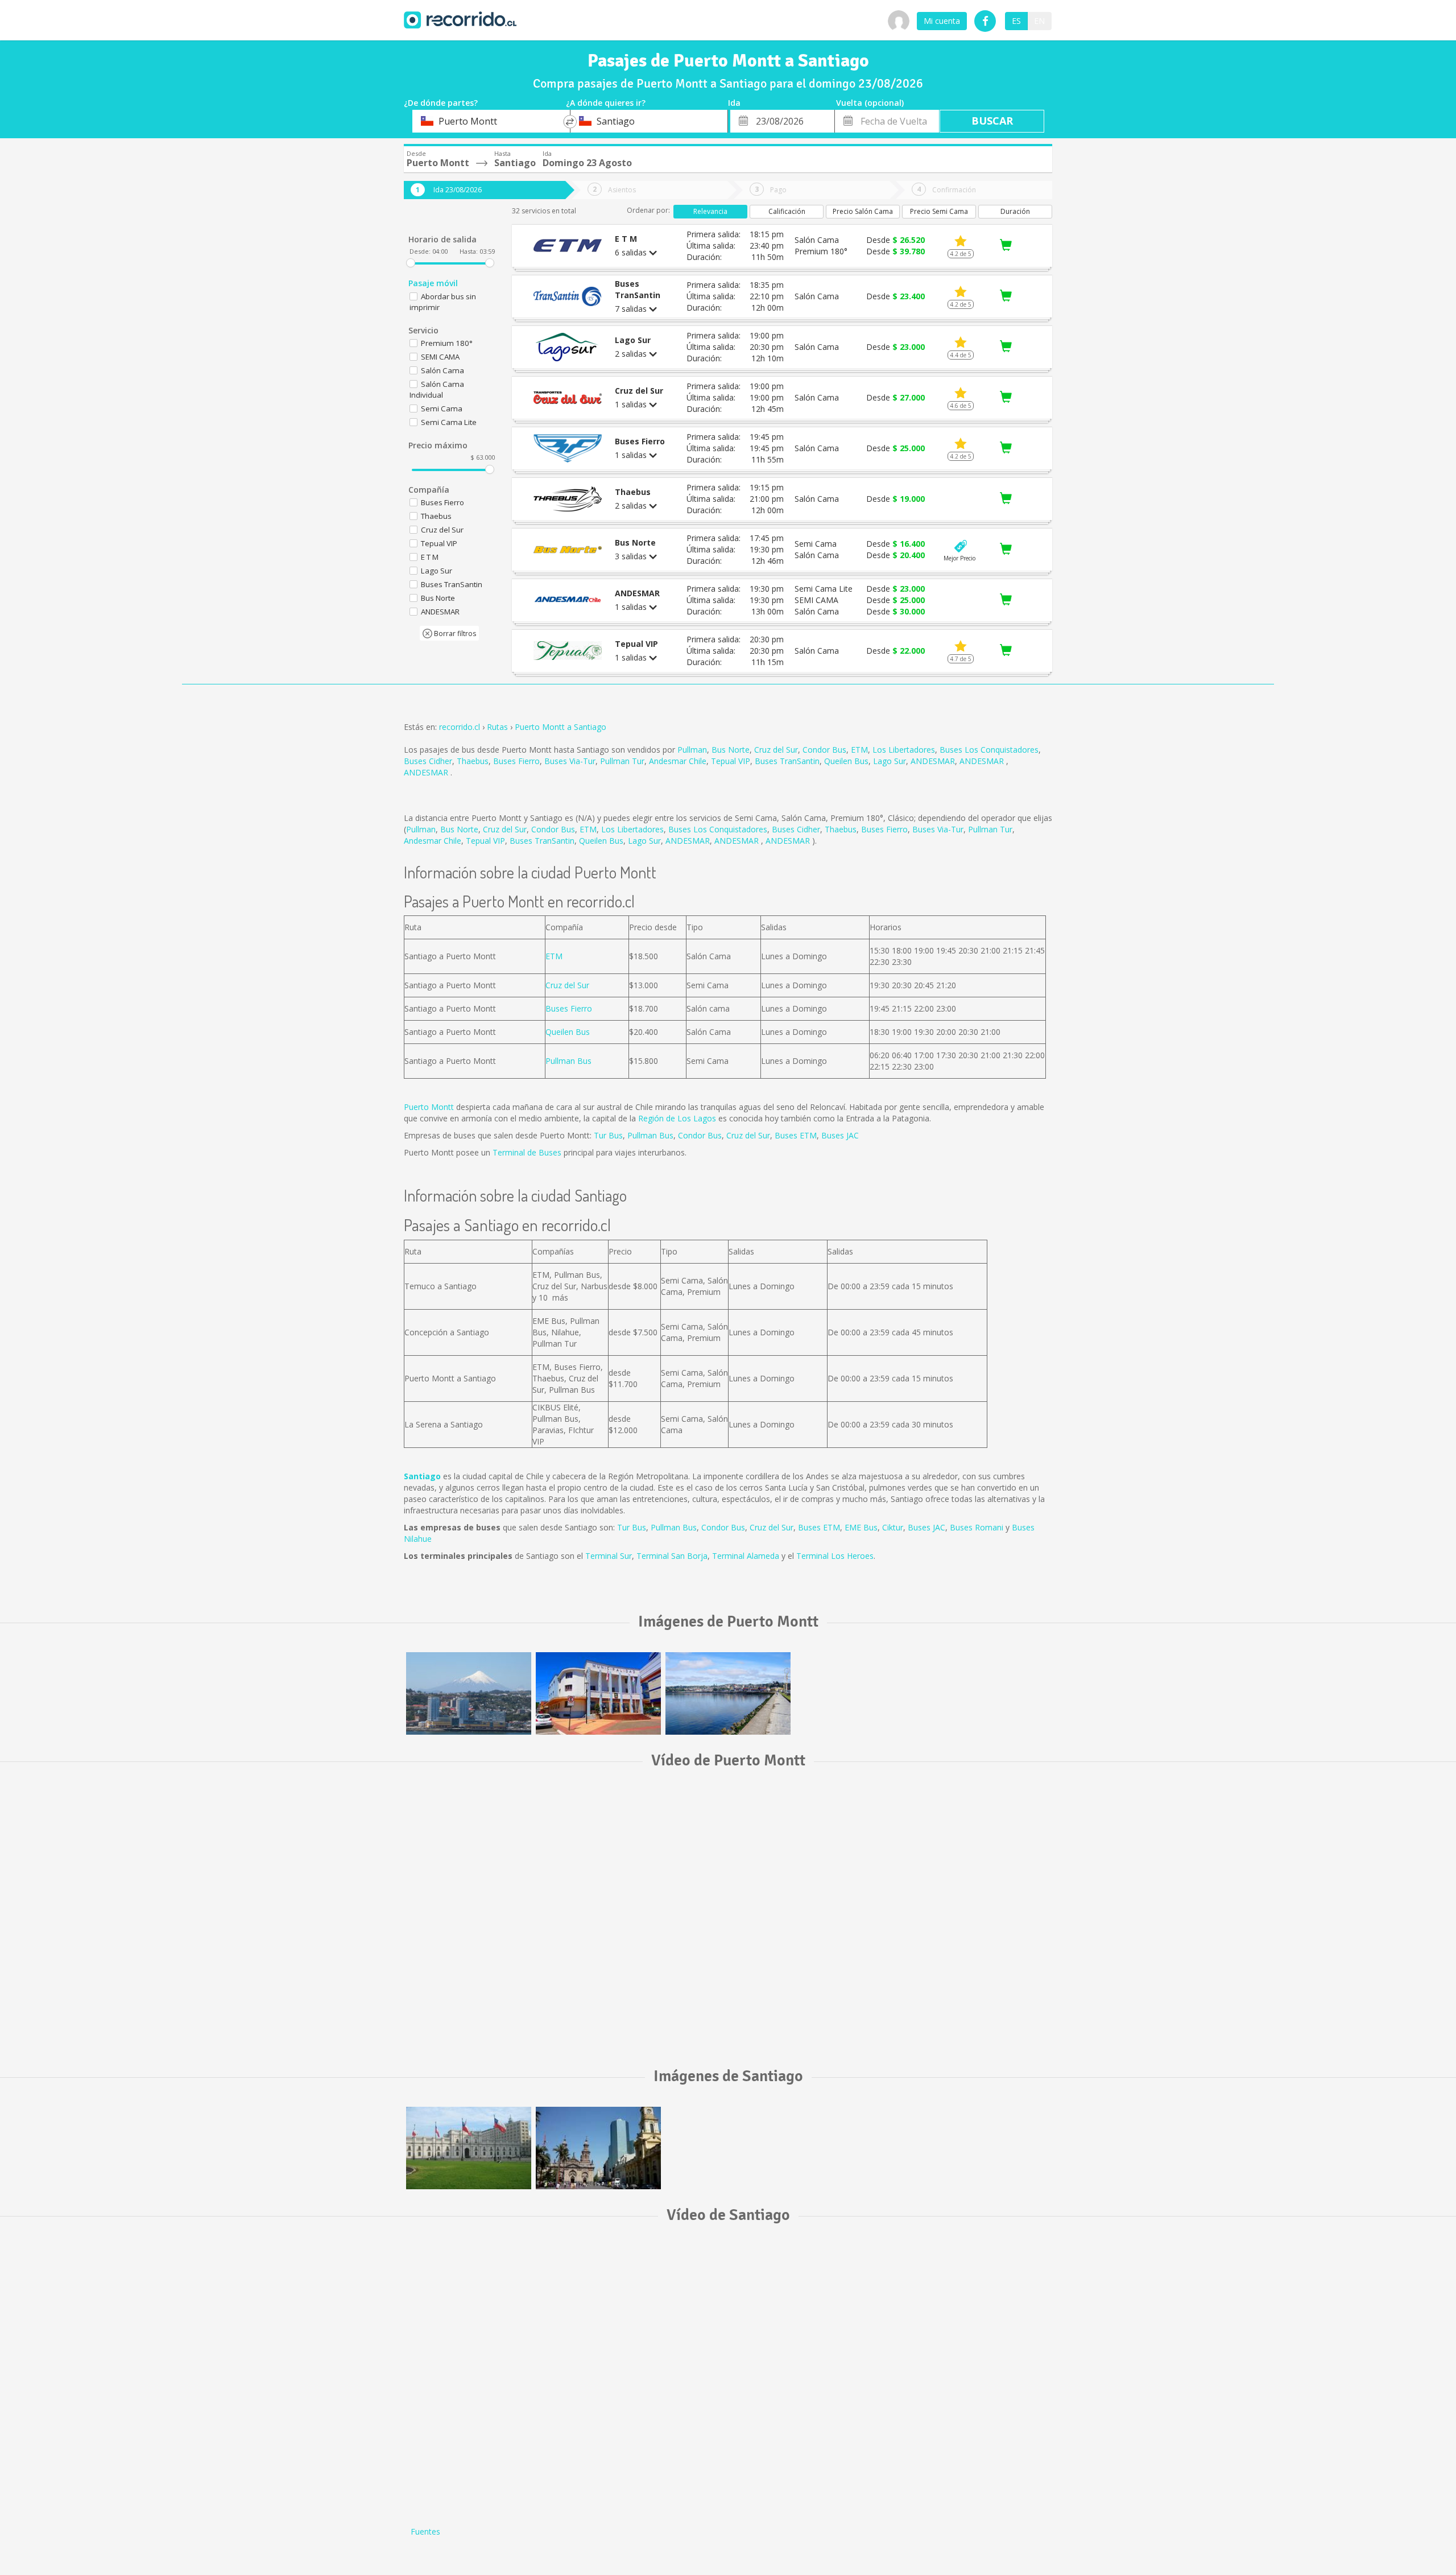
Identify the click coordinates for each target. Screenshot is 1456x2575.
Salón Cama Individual (437, 389)
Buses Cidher (428, 761)
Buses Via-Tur (570, 761)
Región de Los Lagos (677, 1118)
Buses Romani (977, 1527)
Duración (1015, 211)
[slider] (411, 263)
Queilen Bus (846, 761)
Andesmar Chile (678, 761)
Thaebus (473, 761)
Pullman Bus (568, 1061)
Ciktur (893, 1527)
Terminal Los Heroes (835, 1556)
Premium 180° (447, 343)
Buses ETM (796, 1135)
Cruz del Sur (776, 750)
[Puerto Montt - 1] (469, 1693)
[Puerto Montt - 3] (728, 1693)
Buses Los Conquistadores (989, 750)
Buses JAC (840, 1135)
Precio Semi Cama (939, 211)
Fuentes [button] (425, 2531)
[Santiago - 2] (598, 2148)
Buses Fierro (516, 761)
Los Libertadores (904, 750)
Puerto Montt (429, 1107)
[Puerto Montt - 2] (598, 1693)
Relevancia (710, 211)
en (1039, 21)
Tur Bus (608, 1135)
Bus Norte (731, 750)
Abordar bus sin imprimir (443, 302)
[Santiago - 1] (469, 2148)
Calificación (787, 211)
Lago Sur (890, 761)
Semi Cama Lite (449, 422)
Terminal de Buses (527, 1152)
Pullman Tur (622, 761)
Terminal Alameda (746, 1556)
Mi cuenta (942, 21)
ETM (859, 750)
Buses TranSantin (787, 761)
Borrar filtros (454, 634)
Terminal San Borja (672, 1556)
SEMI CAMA (440, 357)
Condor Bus (824, 750)
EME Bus (861, 1527)
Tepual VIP (731, 761)
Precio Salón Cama (863, 211)
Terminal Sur (609, 1556)
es (1016, 21)
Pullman (692, 750)
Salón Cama (442, 370)
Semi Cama (442, 408)
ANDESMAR (933, 761)
